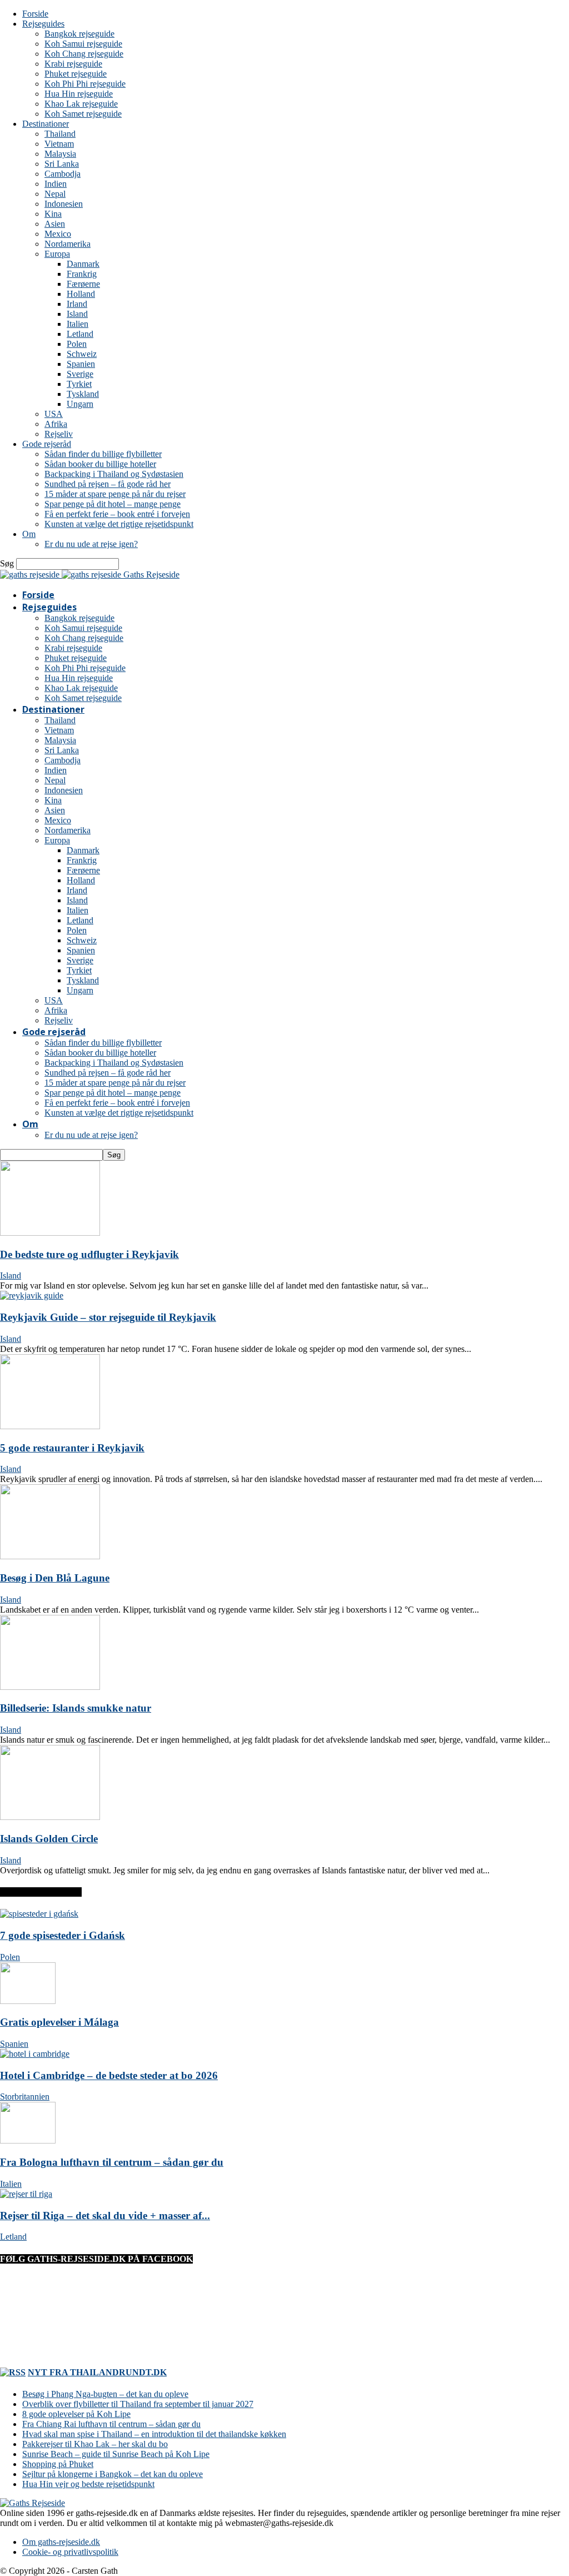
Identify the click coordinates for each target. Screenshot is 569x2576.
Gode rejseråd (47, 444)
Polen (77, 344)
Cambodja (63, 174)
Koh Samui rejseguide (83, 44)
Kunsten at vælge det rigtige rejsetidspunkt (119, 524)
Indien (56, 184)
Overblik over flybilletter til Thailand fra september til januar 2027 (138, 2404)
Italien (78, 324)
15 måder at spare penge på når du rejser (115, 494)
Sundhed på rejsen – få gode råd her (108, 484)
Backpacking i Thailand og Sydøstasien (114, 474)
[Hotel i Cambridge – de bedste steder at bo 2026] (35, 2054)
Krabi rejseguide (73, 64)
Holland (81, 294)
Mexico (58, 234)
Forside (35, 14)
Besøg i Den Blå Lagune (55, 1578)
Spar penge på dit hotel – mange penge (113, 504)
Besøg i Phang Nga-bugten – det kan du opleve (105, 2394)
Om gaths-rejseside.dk (61, 2542)
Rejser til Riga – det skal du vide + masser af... (105, 2216)
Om (29, 534)
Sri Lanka (62, 164)
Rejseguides (43, 24)
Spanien (81, 364)
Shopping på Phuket (58, 2464)
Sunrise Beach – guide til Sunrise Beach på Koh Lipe (116, 2454)
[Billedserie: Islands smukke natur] (50, 1687)
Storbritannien (25, 2097)
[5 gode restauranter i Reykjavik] (50, 1426)
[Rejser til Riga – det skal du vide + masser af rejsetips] (26, 2194)
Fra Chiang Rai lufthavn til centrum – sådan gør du (111, 2424)
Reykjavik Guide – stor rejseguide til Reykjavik (108, 1317)
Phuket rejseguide (76, 74)
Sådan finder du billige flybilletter (103, 454)
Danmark (83, 264)
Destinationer (46, 124)
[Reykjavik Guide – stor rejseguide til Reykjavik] (32, 1296)
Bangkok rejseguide (79, 34)
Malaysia (60, 154)
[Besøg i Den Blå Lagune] (50, 1556)
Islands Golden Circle (49, 1839)
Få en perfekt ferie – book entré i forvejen (117, 514)
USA (54, 414)
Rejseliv (59, 434)
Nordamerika (68, 244)
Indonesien (64, 204)
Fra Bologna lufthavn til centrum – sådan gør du (112, 2162)
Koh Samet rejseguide (83, 114)
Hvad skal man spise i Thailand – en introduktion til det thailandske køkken (154, 2434)
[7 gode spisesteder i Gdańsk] (39, 1914)
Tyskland (83, 394)
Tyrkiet (79, 384)
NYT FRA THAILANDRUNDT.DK (97, 2372)
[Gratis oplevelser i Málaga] (28, 2001)
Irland (77, 304)
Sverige (80, 374)
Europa (57, 254)
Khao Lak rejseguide (81, 104)
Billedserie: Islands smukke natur (76, 1708)
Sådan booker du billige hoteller (100, 464)
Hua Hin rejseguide (79, 94)
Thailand (60, 134)
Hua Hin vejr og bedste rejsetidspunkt (88, 2484)
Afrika (56, 424)
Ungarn (80, 404)
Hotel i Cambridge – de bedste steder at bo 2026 (109, 2075)
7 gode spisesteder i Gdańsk (63, 1935)
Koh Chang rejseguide (84, 54)
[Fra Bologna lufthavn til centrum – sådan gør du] (28, 2140)
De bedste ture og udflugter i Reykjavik (89, 1254)
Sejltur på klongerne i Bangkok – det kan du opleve (113, 2474)
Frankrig (82, 274)
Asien (55, 224)
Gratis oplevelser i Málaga (59, 2022)
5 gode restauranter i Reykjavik (72, 1448)
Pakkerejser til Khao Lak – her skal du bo (95, 2444)
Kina (53, 214)
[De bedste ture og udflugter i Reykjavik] (50, 1233)
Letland (80, 334)
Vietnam (59, 144)
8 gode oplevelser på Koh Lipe (76, 2414)
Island (77, 314)
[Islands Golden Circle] (50, 1817)
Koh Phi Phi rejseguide (85, 84)
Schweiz (82, 354)
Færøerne (83, 284)
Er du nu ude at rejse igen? (91, 544)
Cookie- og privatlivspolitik (70, 2552)
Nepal (55, 194)
